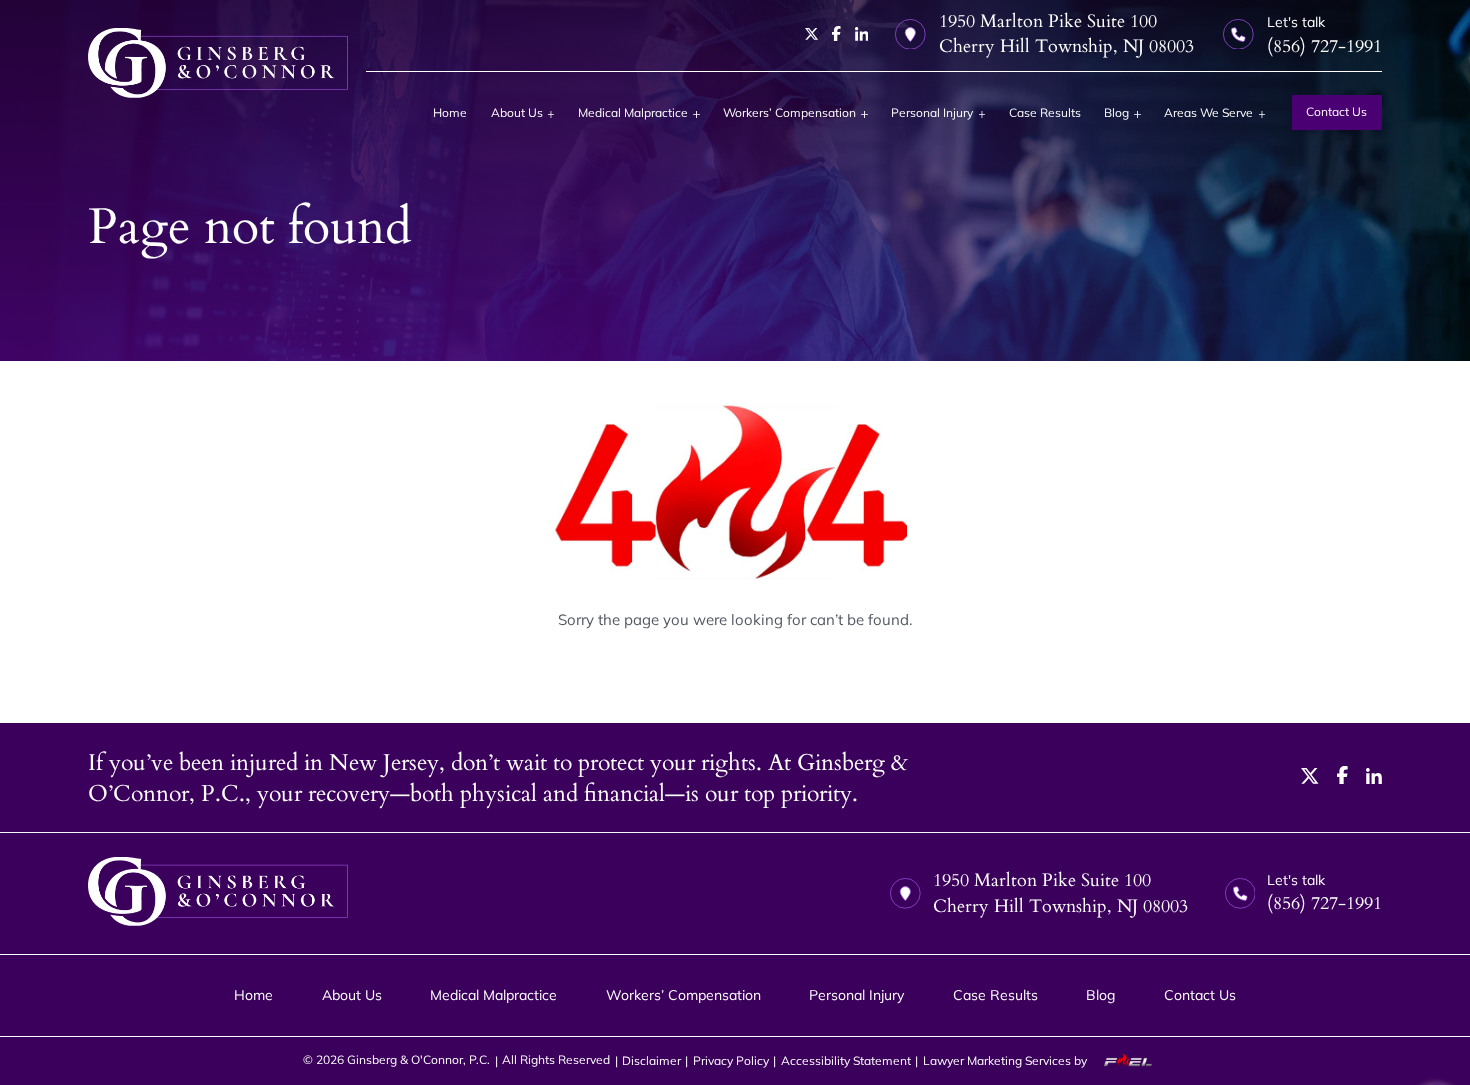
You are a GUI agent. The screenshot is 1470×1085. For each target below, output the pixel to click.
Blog (1116, 112)
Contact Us (1336, 111)
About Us (517, 112)
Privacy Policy (731, 1060)
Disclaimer (651, 1060)
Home (450, 112)
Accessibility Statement (846, 1060)
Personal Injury (932, 112)
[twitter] (812, 34)
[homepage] (218, 63)
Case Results (1045, 112)
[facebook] (836, 33)
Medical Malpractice (633, 112)
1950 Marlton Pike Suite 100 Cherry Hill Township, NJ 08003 (1066, 34)
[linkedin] (862, 34)
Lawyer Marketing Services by (1006, 1060)
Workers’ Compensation (789, 112)
